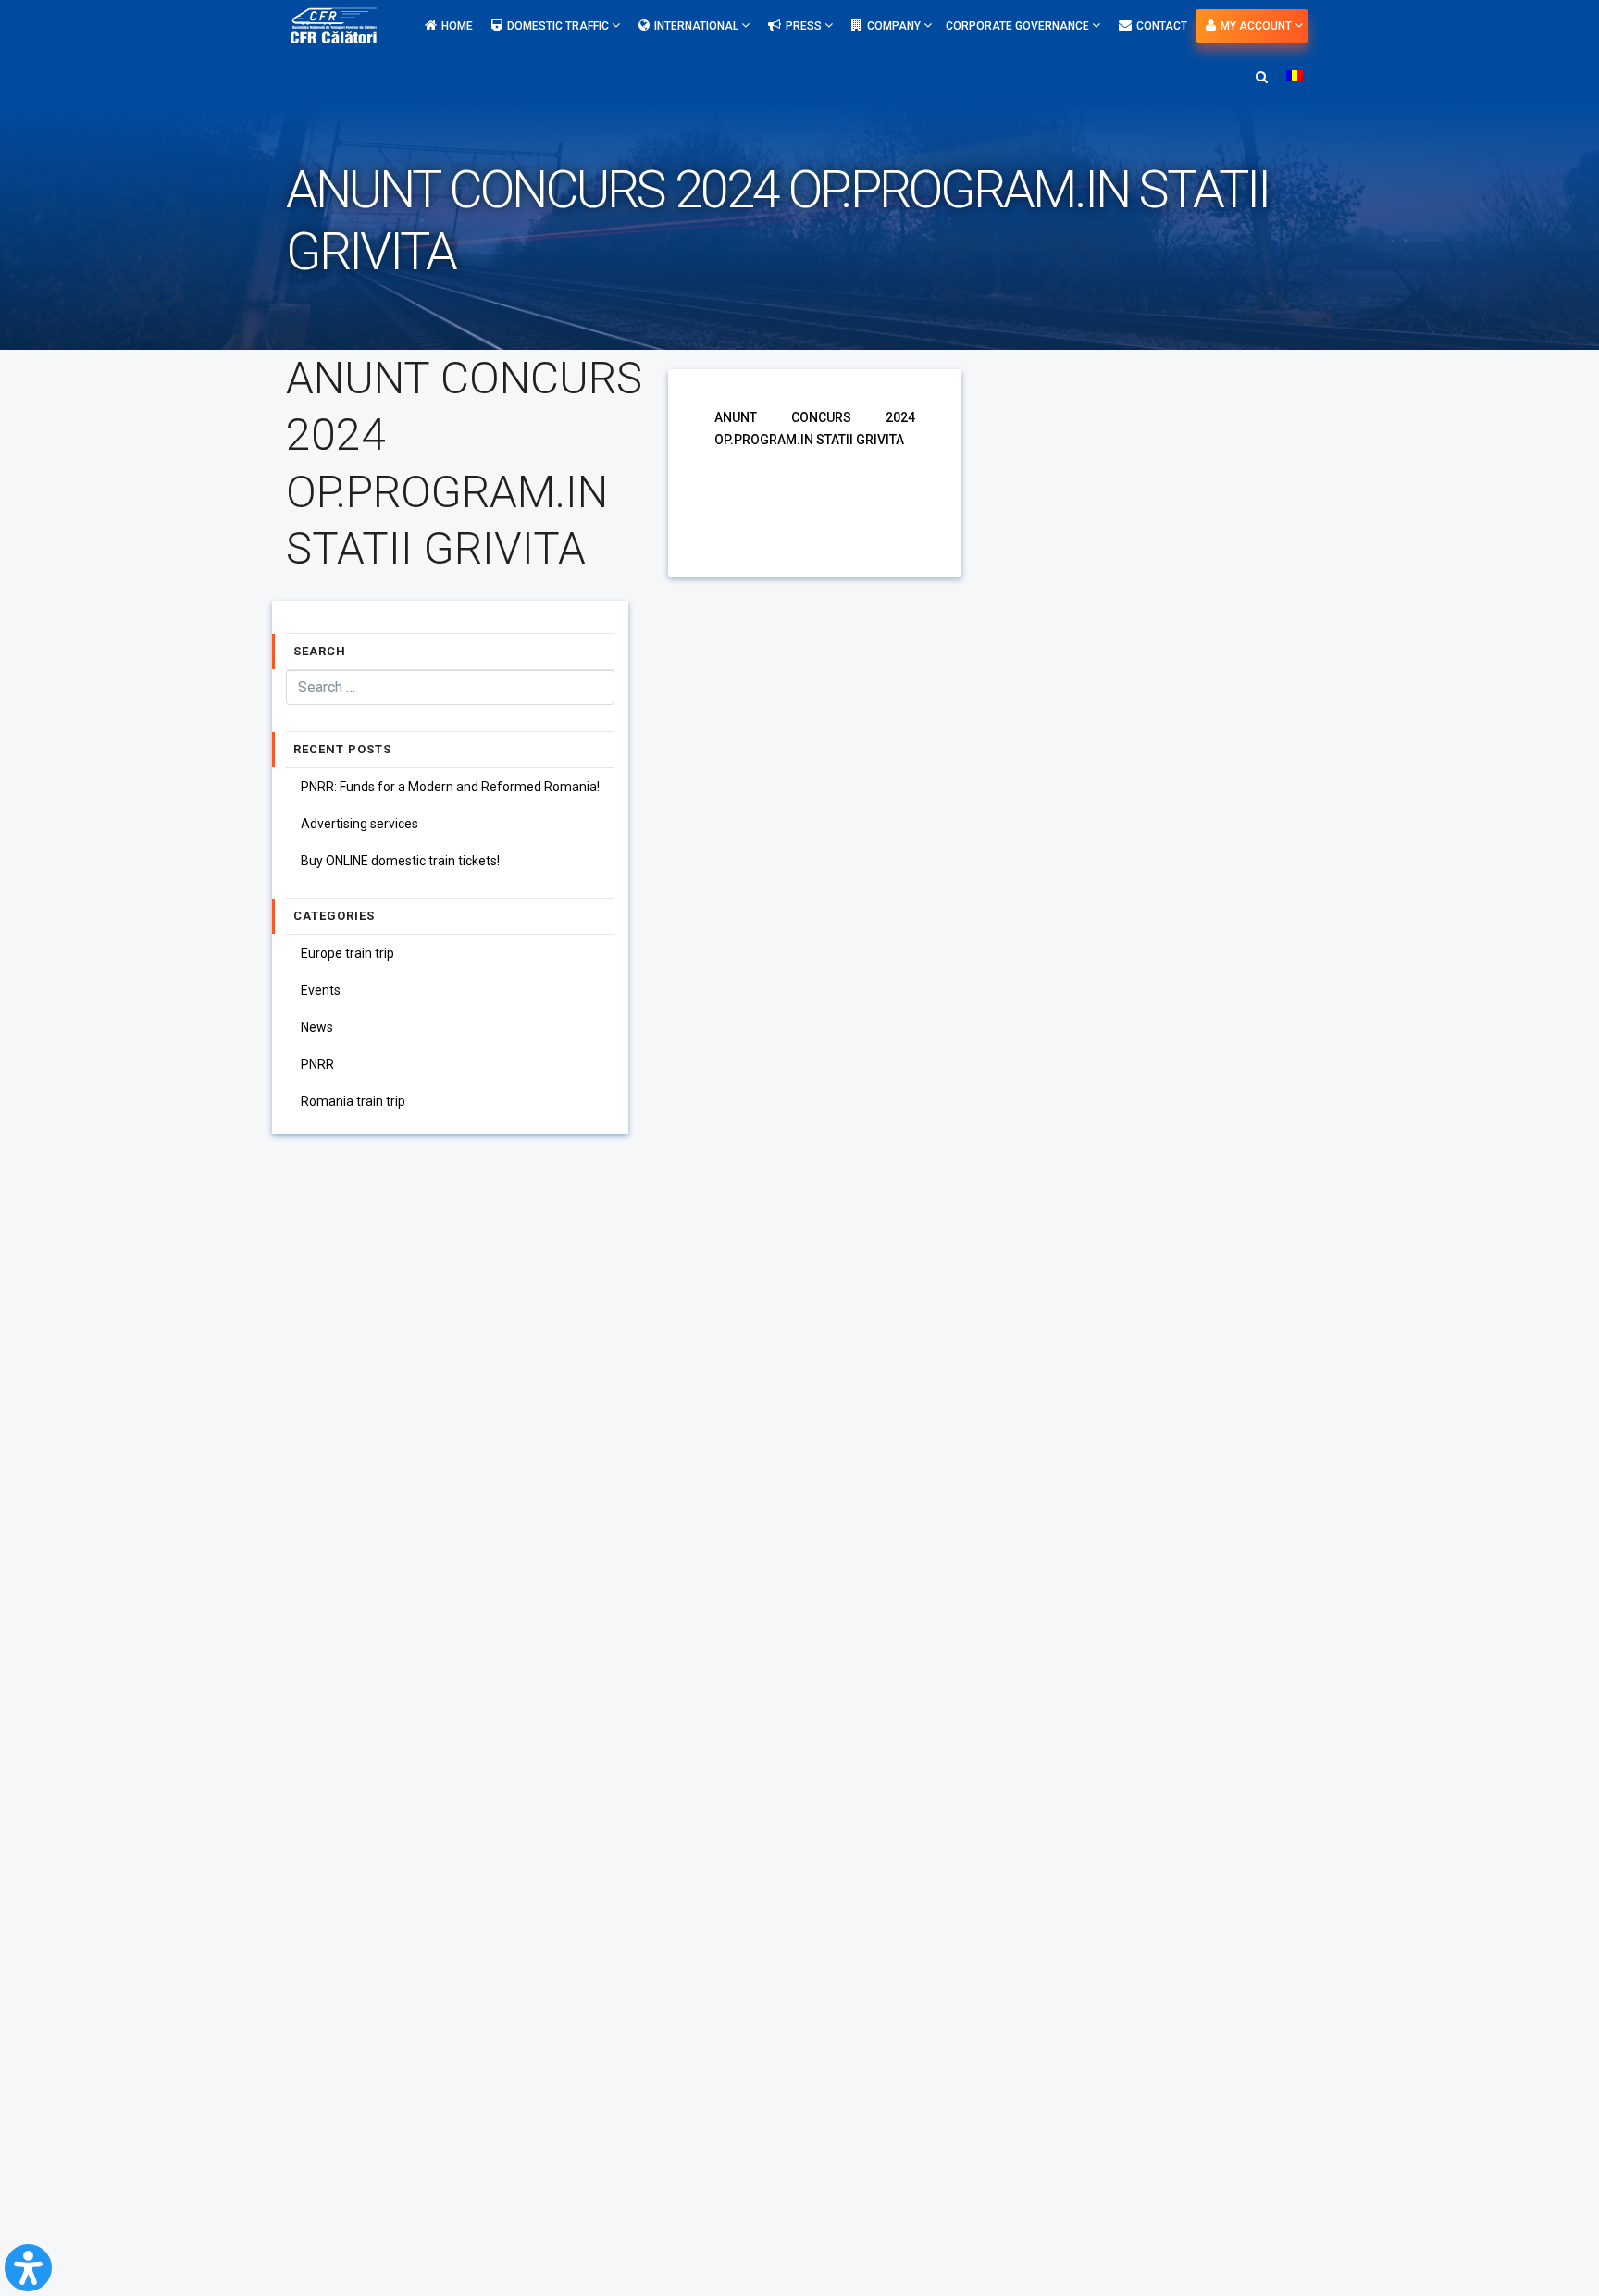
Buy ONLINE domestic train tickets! (400, 861)
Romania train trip (353, 1101)
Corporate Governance (1019, 26)
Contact (1162, 26)
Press (805, 26)
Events (321, 990)
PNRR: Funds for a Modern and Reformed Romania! (450, 787)
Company (895, 26)
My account (1258, 26)
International (698, 26)
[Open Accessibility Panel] (28, 2268)
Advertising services (359, 824)
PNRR (317, 1064)
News (317, 1027)
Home (457, 26)
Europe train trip (347, 953)
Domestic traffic (559, 26)
